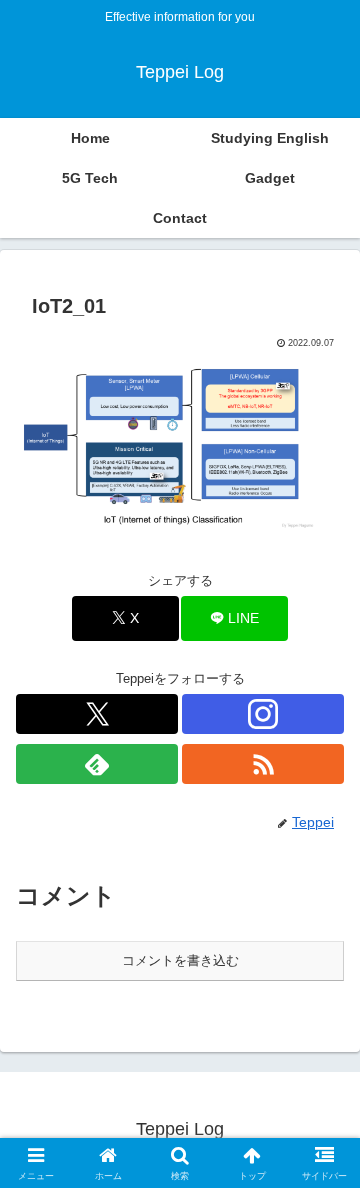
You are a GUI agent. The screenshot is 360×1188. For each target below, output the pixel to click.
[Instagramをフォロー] (263, 714)
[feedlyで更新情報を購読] (97, 764)
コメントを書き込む (180, 960)
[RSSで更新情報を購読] (263, 764)
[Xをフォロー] (97, 714)
